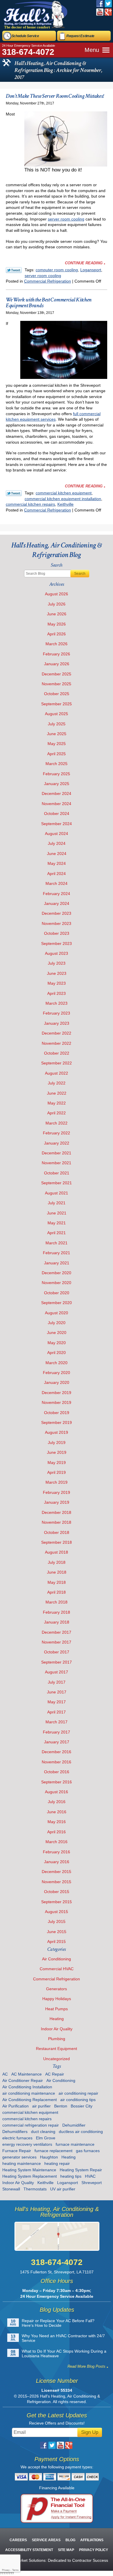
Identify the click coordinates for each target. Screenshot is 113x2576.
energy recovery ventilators (27, 2144)
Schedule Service (25, 36)
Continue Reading (84, 263)
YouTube (100, 12)
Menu (92, 50)
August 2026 (57, 594)
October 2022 (57, 1053)
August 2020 (57, 1313)
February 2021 (57, 1253)
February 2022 (57, 1133)
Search (80, 574)
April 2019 (57, 1472)
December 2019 (57, 1393)
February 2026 (57, 654)
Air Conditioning (57, 1959)
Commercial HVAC (57, 1969)
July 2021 (57, 1203)
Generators (57, 1989)
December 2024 (57, 793)
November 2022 (57, 1043)
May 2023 (57, 983)
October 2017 (57, 1652)
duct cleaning (43, 2132)
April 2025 (57, 754)
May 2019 (57, 1463)
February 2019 (57, 1492)
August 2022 (57, 1073)
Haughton (49, 2157)
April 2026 (57, 634)
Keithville (65, 504)
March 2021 (57, 1243)
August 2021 (57, 1193)
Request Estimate (80, 36)
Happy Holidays (57, 1999)
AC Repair (55, 2074)
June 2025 (57, 734)
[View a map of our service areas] (57, 2236)
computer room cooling (57, 270)
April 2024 (57, 874)
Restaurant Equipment (57, 2049)
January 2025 (57, 784)
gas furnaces (88, 2151)
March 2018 (57, 1602)
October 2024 (57, 814)
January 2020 (57, 1382)
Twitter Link (14, 270)
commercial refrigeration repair (31, 2125)
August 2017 (57, 1672)
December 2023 (57, 913)
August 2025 (57, 714)
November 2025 (57, 684)
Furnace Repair (17, 2151)
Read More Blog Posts (86, 2366)
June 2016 (57, 1812)
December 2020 (57, 1273)
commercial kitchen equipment (64, 493)
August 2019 (57, 1432)
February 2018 (57, 1612)
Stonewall (11, 2189)
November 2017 (57, 1642)
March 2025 (57, 764)
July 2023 (57, 963)
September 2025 (57, 704)
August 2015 (57, 1912)
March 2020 (57, 1363)
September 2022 (57, 1063)
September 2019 (57, 1422)
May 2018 (57, 1582)
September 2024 (57, 824)
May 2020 (57, 1343)
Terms (15, 2570)
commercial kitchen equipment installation (63, 499)
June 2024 (57, 854)
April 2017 (57, 1712)
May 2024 (57, 863)
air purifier (41, 2106)
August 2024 (57, 834)
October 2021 (57, 1173)
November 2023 (57, 923)
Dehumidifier (74, 2125)
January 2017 (57, 1742)
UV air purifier (63, 2189)
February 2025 (57, 774)
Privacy (6, 2570)
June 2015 (57, 1932)
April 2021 (57, 1233)
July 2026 (57, 604)
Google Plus (108, 12)
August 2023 (57, 953)
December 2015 (57, 1872)
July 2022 (57, 1083)
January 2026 (57, 664)
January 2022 (57, 1143)
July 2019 (57, 1442)
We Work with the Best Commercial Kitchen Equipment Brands (49, 303)
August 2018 (57, 1552)
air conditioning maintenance (29, 2093)
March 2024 (57, 883)
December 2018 (57, 1512)
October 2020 (57, 1293)
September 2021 (57, 1183)
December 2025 (57, 674)
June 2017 (57, 1692)
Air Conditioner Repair (23, 2080)
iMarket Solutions (30, 2560)
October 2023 (57, 933)
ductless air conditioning (81, 2132)
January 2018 (57, 1622)
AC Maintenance (27, 2074)
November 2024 (57, 804)
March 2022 (57, 1123)
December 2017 (57, 1632)
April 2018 (57, 1592)
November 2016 (57, 1762)
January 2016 (57, 1862)
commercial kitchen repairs (30, 504)
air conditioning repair (78, 2093)
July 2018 (57, 1562)
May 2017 (57, 1702)
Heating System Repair (81, 2170)
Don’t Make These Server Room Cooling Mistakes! (55, 96)
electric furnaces (17, 2138)
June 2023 (57, 973)
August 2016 (57, 1792)
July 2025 (57, 724)
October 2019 (57, 1413)
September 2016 (57, 1782)
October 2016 (57, 1772)
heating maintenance (22, 2163)
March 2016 (57, 1842)
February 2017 (57, 1732)
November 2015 (57, 1882)
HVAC (90, 2176)
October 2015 (57, 1892)
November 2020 (57, 1283)
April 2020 (57, 1353)
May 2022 (57, 1103)
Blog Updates (57, 2310)
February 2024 (57, 894)
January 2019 (57, 1502)
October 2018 (57, 1532)
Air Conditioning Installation (27, 2087)
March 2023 (57, 1003)
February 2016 (57, 1852)
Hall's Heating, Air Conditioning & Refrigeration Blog (57, 550)
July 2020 (57, 1323)
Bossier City (82, 2106)
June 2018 (57, 1572)
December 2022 (57, 1033)
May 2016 (57, 1822)
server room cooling (66, 219)
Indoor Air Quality (57, 2029)
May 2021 (57, 1223)
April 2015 (57, 1942)
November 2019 (57, 1402)
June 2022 (57, 1093)
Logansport (91, 270)
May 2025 (57, 744)
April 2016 (57, 1832)
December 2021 (57, 1153)
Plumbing (57, 2039)
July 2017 (57, 1682)
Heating (57, 2019)
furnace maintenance (75, 2144)
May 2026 (57, 624)
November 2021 (57, 1163)
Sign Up (90, 2432)
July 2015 (57, 1921)
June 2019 (57, 1452)
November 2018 (57, 1522)
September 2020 (57, 1303)
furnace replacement (53, 2151)
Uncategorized (57, 2059)
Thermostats (35, 2189)
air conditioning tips (78, 2100)
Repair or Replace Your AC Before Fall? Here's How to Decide (58, 2323)
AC (5, 2074)
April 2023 (57, 993)
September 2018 (57, 1542)
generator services (19, 2157)
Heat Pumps (57, 2009)
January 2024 (57, 903)
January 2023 (57, 1023)
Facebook (100, 4)
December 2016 (57, 1752)
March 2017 (57, 1722)
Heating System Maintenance (29, 2170)
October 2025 (57, 694)
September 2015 (57, 1902)
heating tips (71, 2176)
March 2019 (57, 1482)
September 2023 (57, 943)
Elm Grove (46, 2138)
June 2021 (57, 1213)
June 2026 (57, 614)
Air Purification (16, 2106)
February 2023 (57, 1013)
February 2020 (57, 1373)
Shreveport (92, 2183)
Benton (61, 2106)
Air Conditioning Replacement (30, 2100)
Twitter (108, 4)
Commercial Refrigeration (48, 281)
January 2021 (57, 1263)
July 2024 (57, 843)
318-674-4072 (28, 52)
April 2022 (57, 1113)
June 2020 (57, 1333)
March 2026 (57, 644)
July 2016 (57, 1802)
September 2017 (57, 1662)
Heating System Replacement (30, 2176)
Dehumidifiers (15, 2132)
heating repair (57, 2163)
